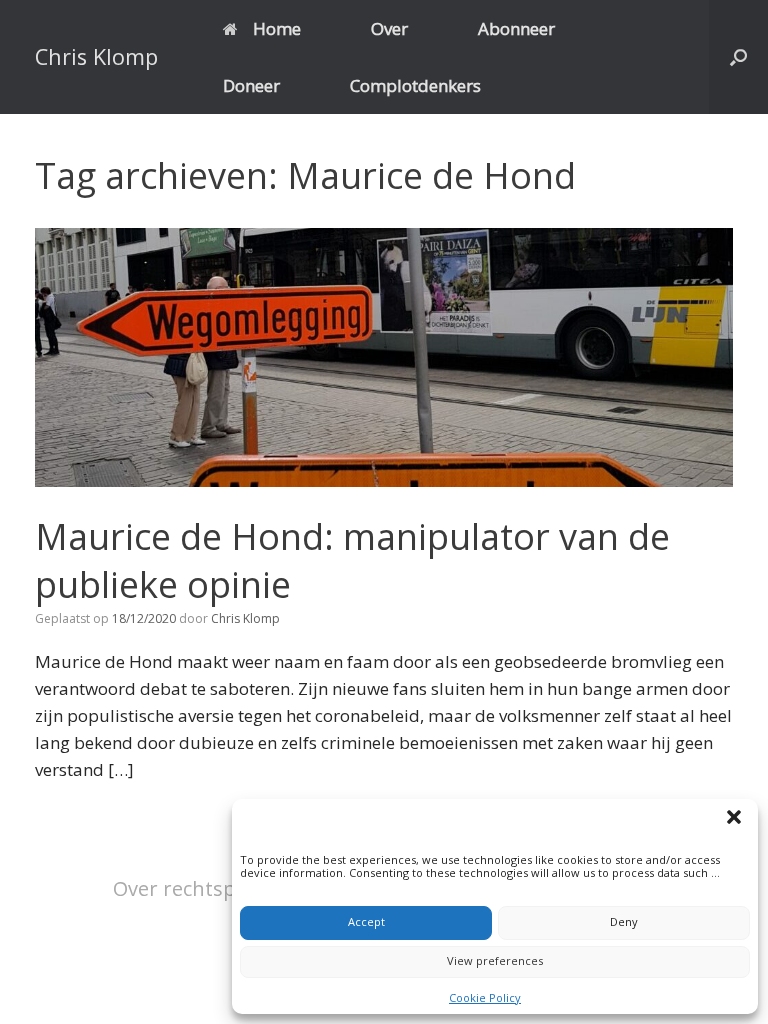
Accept (366, 921)
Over (389, 28)
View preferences (495, 960)
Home (277, 28)
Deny (624, 921)
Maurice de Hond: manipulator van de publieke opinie (352, 561)
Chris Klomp (245, 618)
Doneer (251, 85)
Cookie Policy (485, 997)
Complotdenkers (415, 85)
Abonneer (516, 28)
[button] (737, 820)
